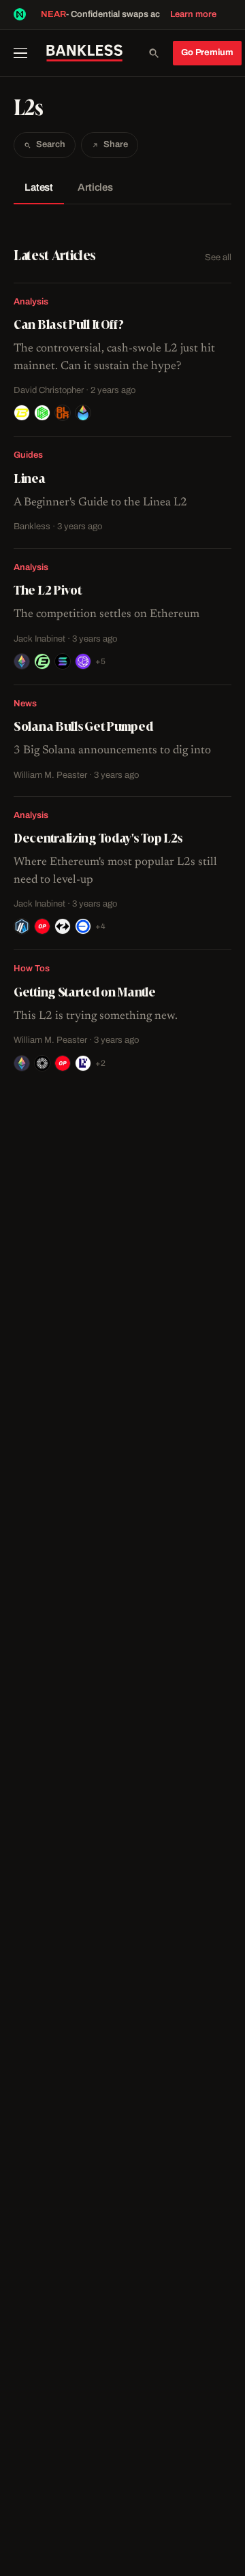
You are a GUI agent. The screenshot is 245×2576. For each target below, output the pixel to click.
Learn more (193, 14)
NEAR (53, 14)
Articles (95, 187)
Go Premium (207, 52)
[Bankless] (84, 53)
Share (116, 144)
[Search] (154, 53)
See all (218, 257)
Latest (39, 187)
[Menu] (25, 53)
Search (51, 144)
